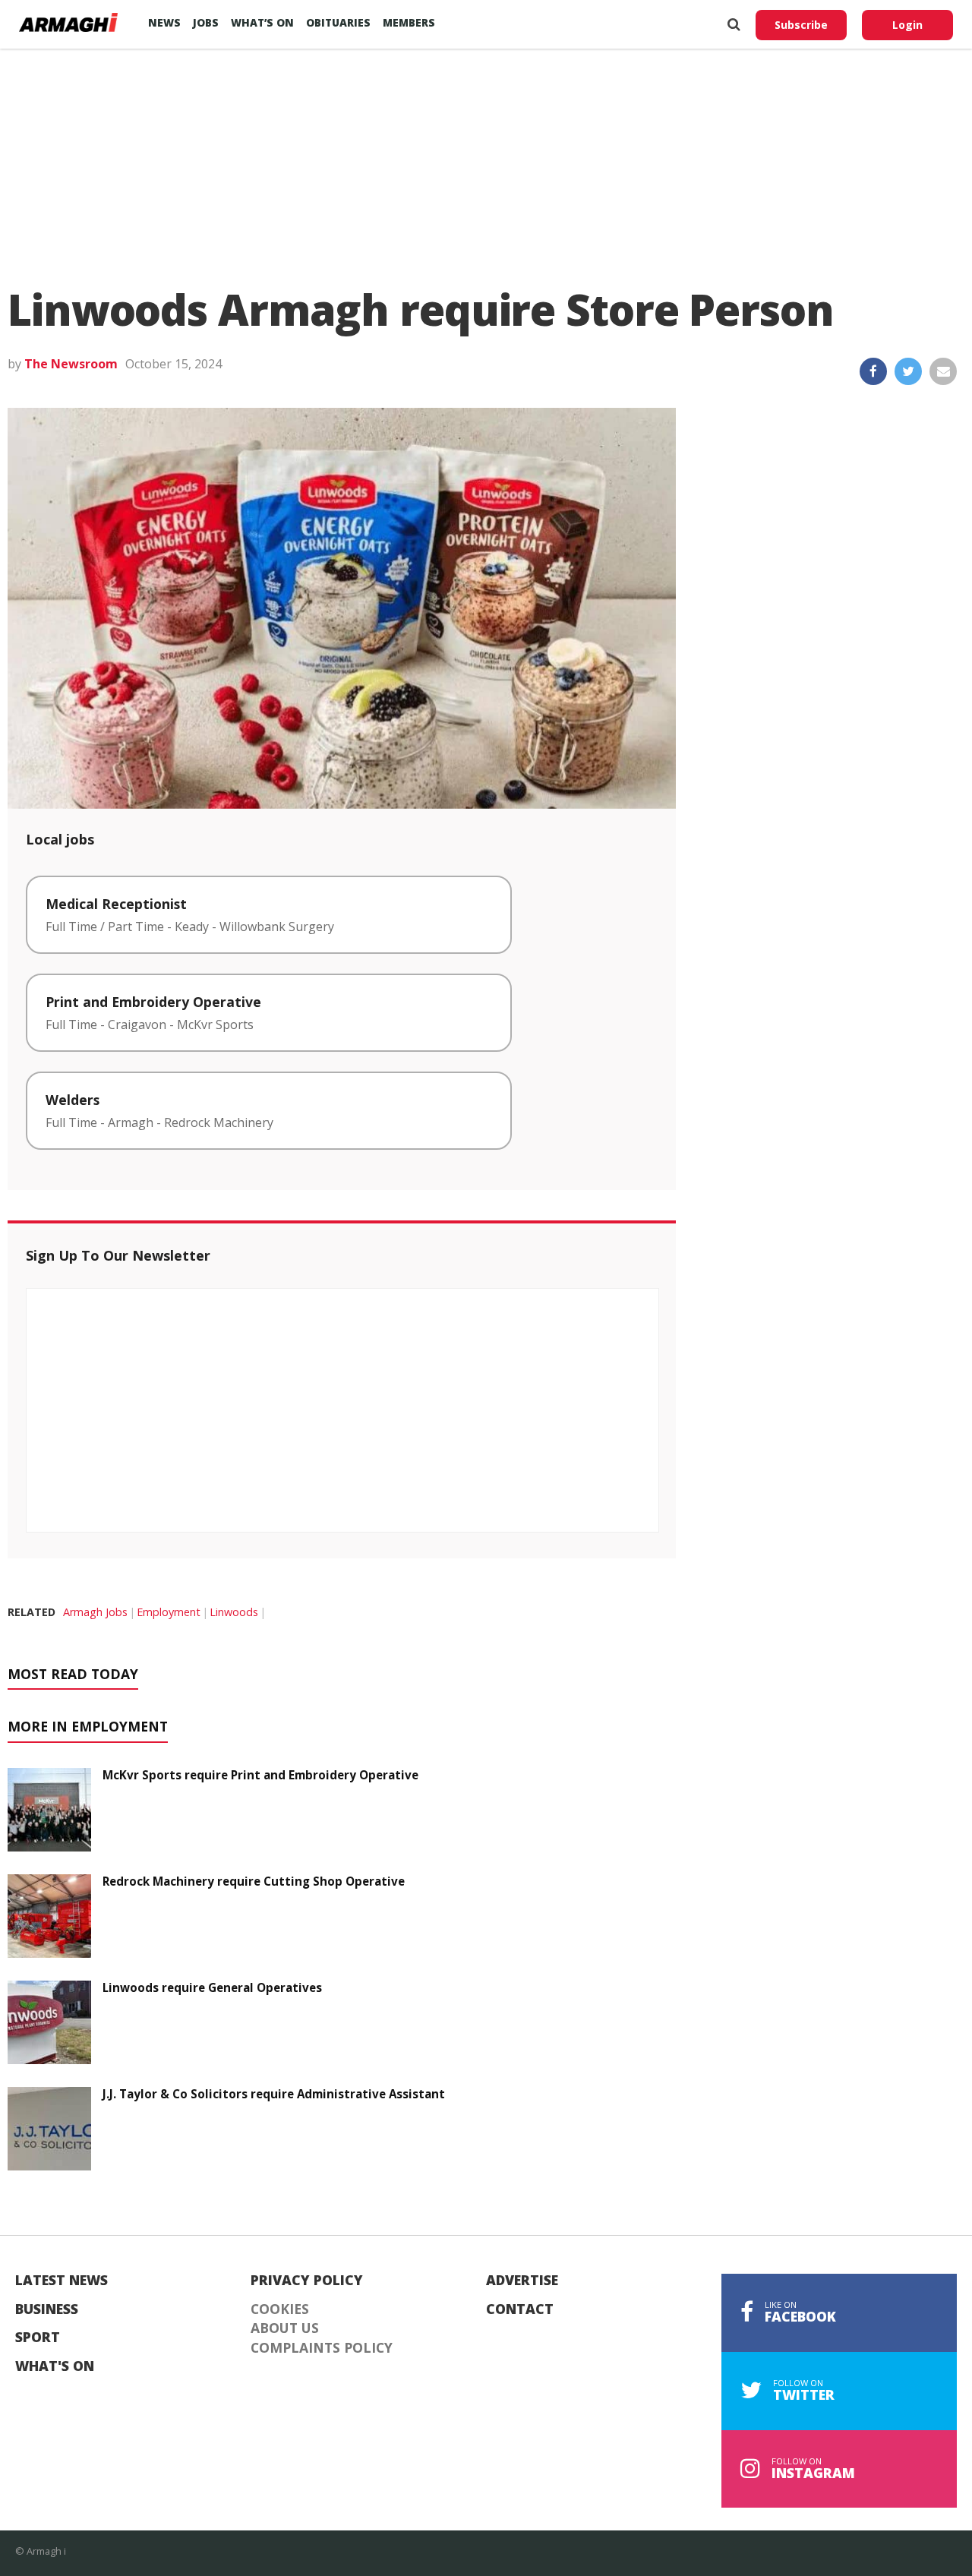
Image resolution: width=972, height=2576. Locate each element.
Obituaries (338, 22)
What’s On (262, 22)
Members (409, 22)
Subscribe (801, 25)
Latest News (62, 2281)
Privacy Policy (307, 2281)
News (164, 22)
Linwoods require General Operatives (212, 1987)
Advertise (522, 2281)
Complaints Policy (322, 2348)
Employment (169, 1612)
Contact (520, 2309)
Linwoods (234, 1612)
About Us (285, 2328)
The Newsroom (71, 364)
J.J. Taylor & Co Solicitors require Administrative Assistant (274, 2094)
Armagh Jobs (95, 1612)
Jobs (206, 22)
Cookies (280, 2309)
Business (47, 2309)
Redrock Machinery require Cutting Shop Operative (254, 1881)
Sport (38, 2338)
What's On (55, 2366)
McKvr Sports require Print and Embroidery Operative (260, 1775)
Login (907, 25)
